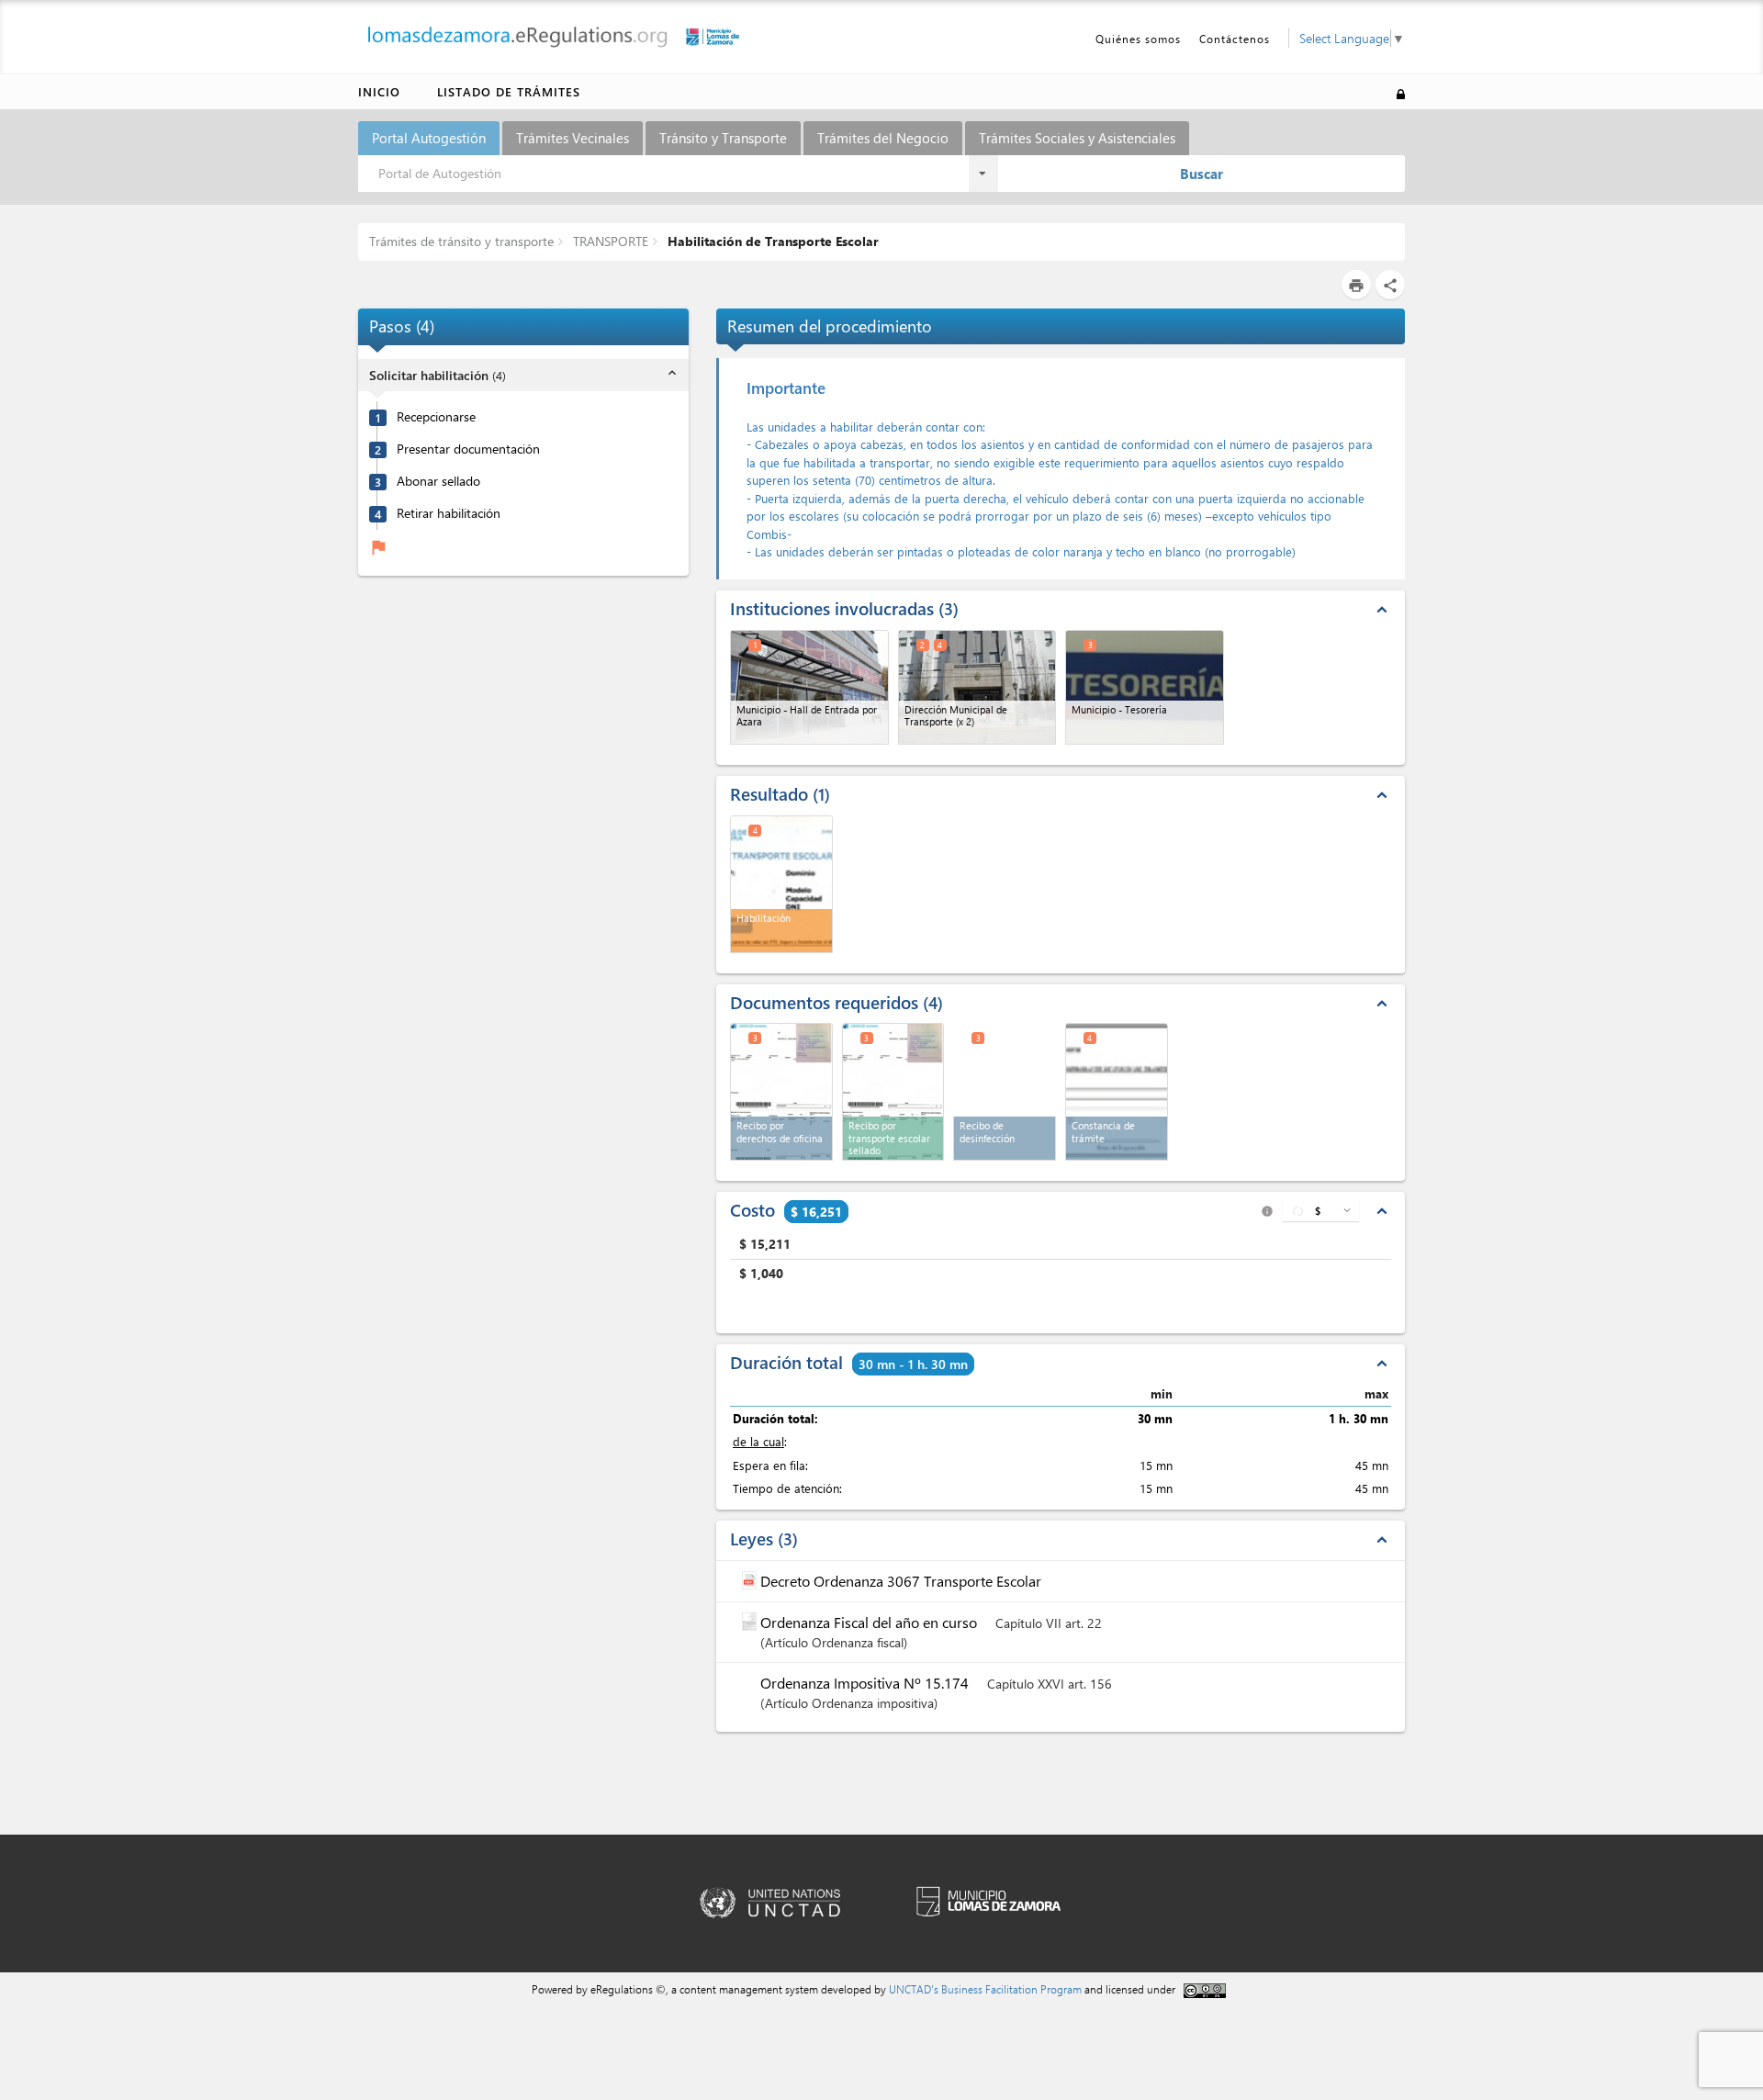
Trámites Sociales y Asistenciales (1077, 138)
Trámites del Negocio (883, 138)
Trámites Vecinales (573, 138)
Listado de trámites (509, 91)
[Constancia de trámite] (1117, 1092)
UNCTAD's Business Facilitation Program (985, 1989)
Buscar (1202, 174)
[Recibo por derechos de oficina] (781, 1092)
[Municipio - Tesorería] (1145, 687)
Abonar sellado (438, 481)
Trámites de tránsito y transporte (461, 241)
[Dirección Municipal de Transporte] (977, 687)
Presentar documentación (468, 449)
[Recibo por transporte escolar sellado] (893, 1092)
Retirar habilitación (449, 513)
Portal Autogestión (429, 138)
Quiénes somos (1138, 39)
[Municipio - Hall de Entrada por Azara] (809, 687)
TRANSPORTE (609, 241)
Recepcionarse (436, 417)
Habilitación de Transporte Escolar (771, 241)
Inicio (379, 91)
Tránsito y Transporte (723, 138)
